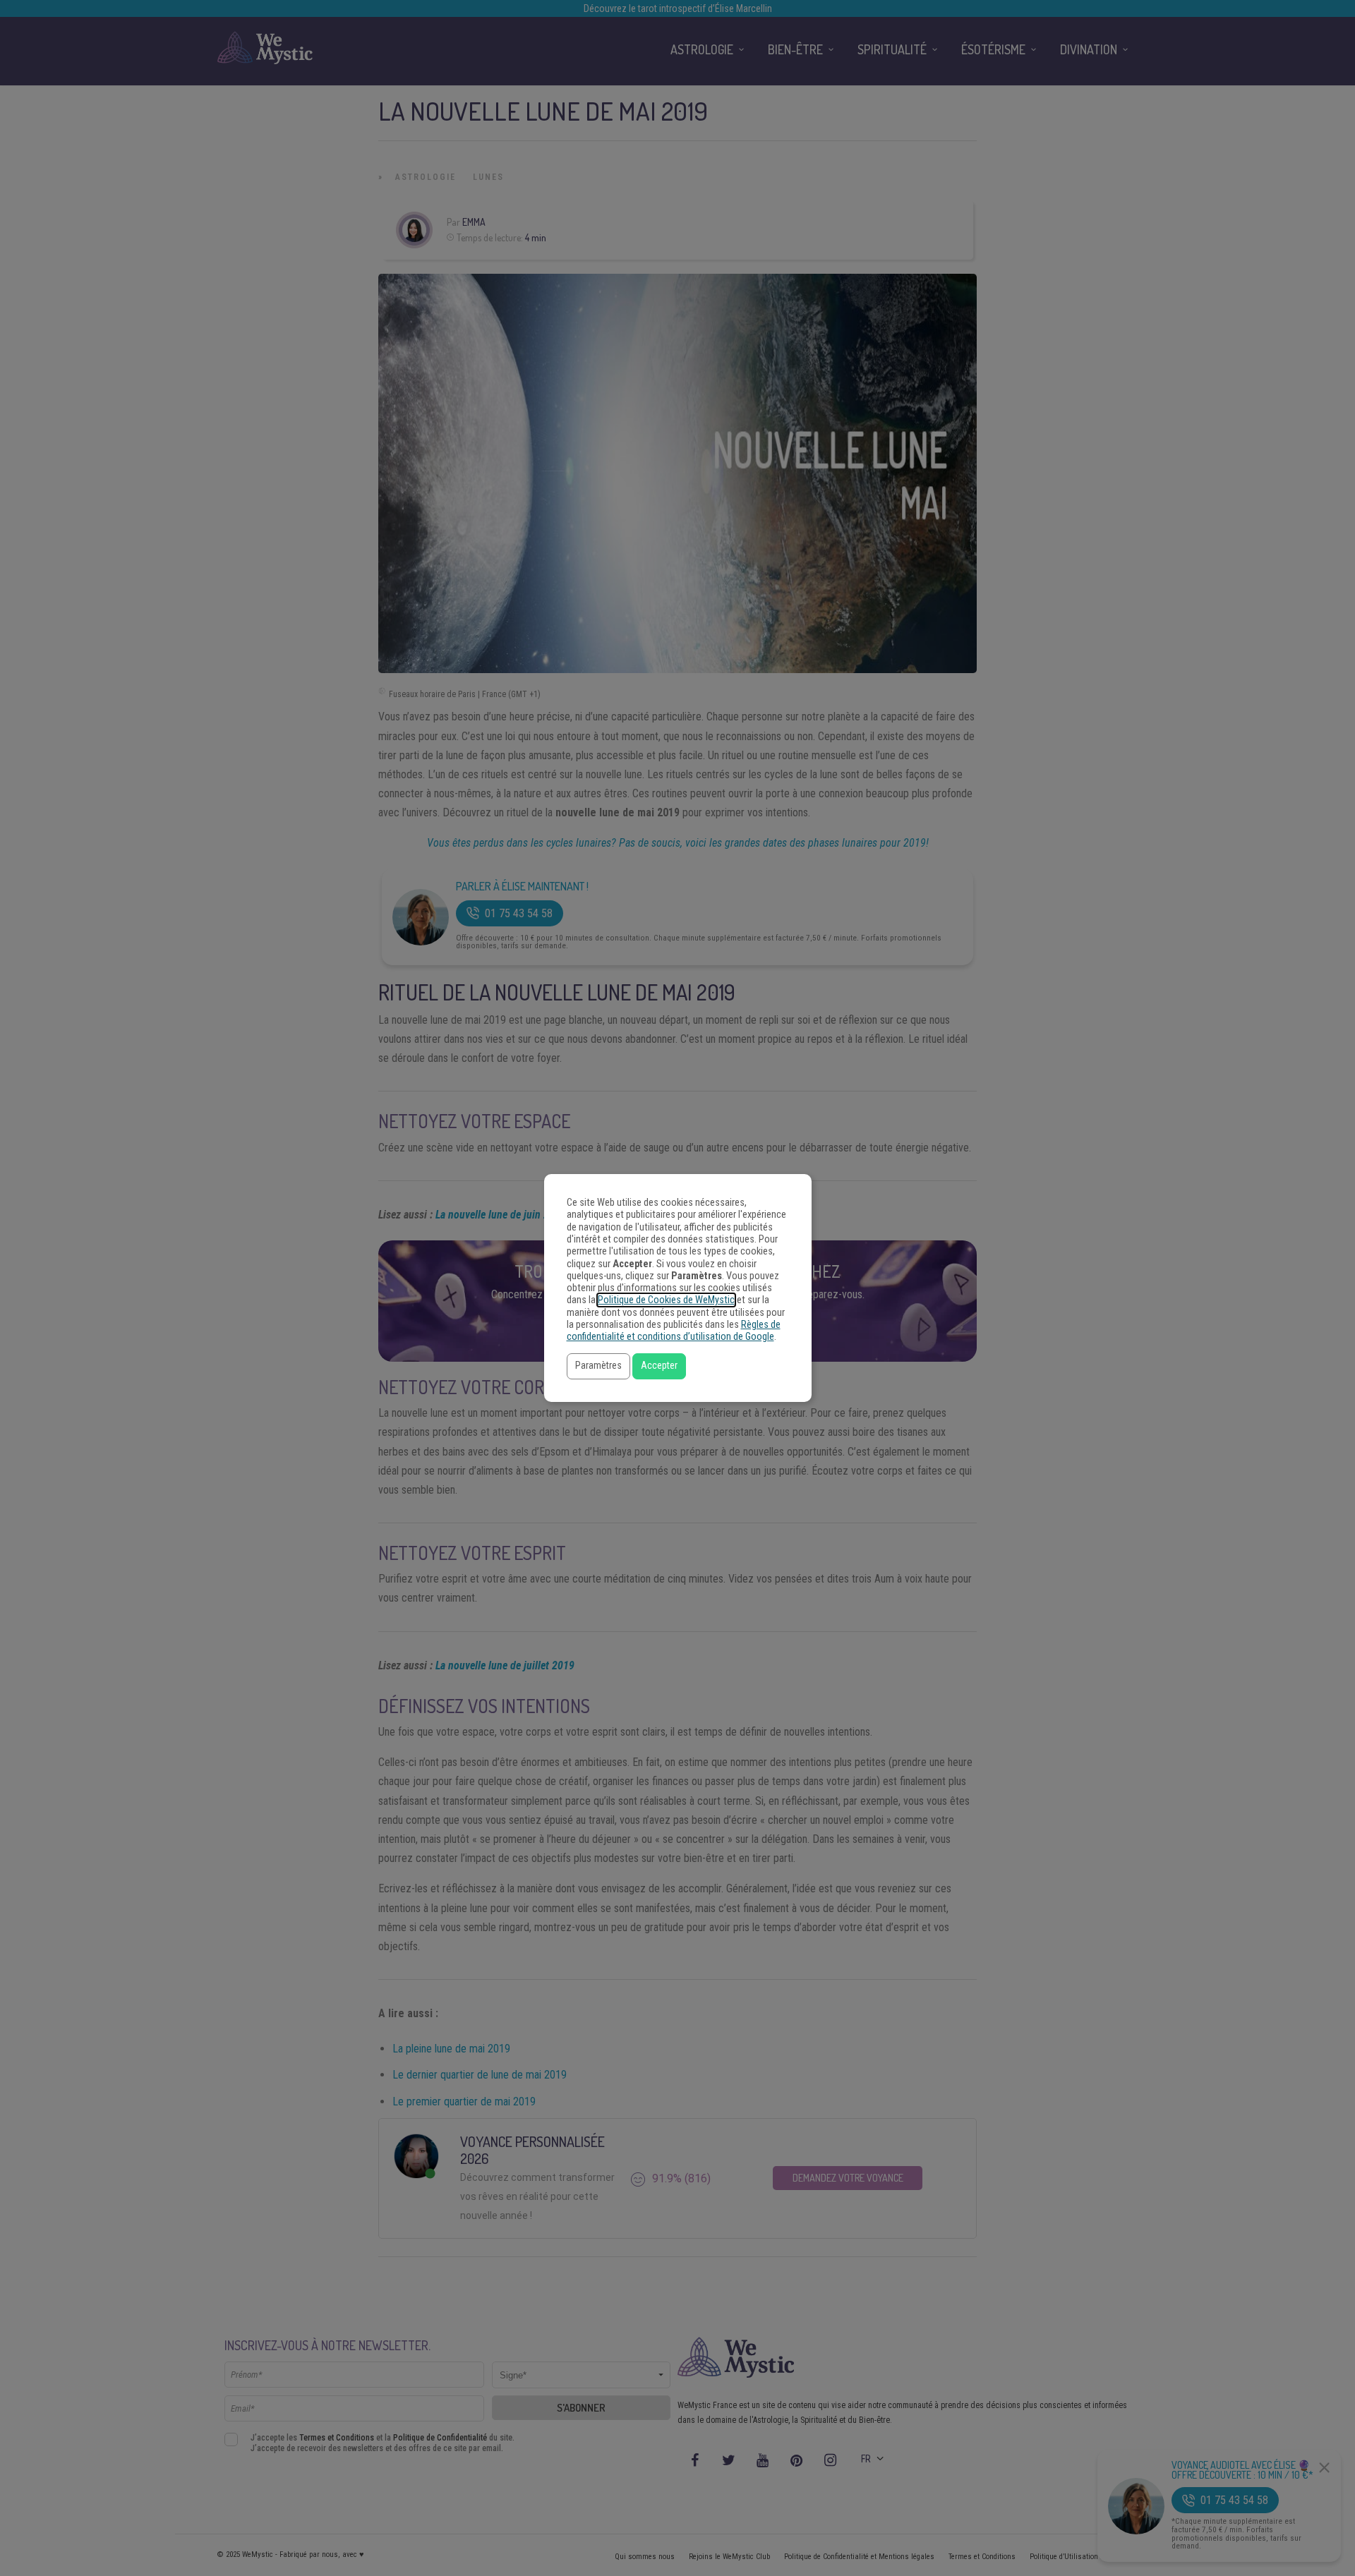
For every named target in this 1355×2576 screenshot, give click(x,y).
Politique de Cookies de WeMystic (666, 1300)
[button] (598, 1366)
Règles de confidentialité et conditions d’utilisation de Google (674, 1331)
